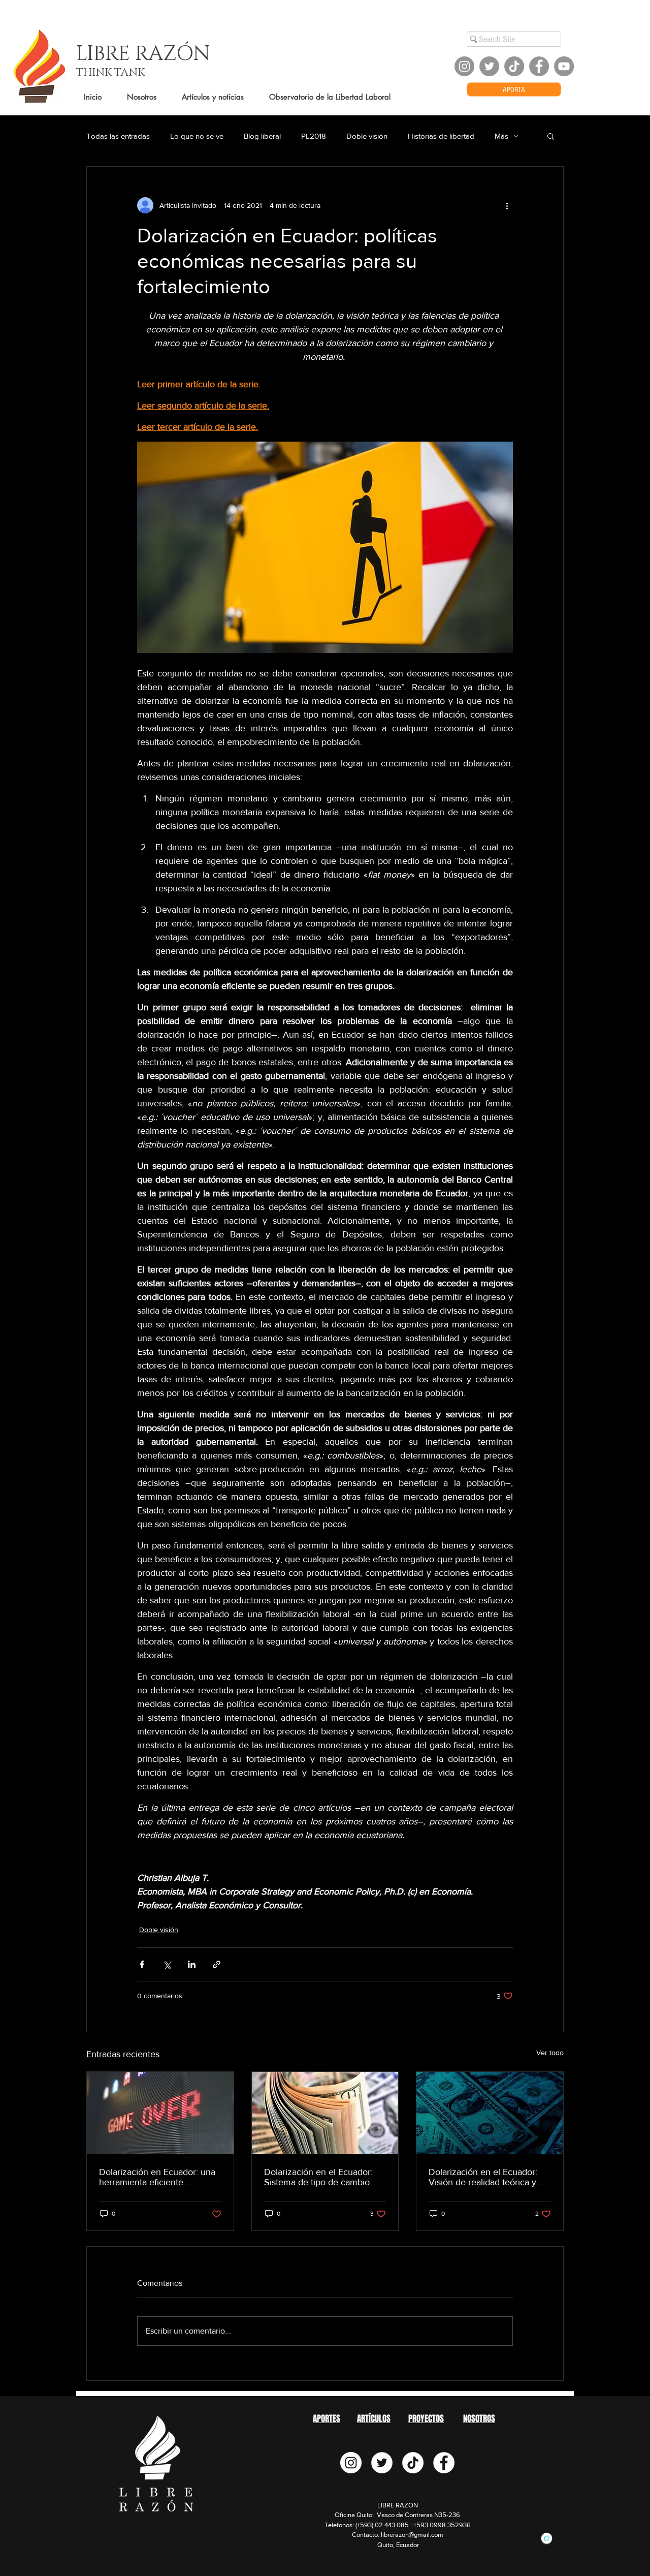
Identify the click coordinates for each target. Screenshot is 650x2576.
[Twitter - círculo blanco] (382, 2463)
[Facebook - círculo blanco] (444, 2463)
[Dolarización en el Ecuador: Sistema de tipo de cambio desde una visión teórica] (325, 2113)
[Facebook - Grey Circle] (539, 66)
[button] (551, 136)
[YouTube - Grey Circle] (564, 66)
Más (501, 136)
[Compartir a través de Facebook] (142, 1964)
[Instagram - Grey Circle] (464, 66)
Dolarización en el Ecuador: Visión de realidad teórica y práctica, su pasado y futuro (483, 2177)
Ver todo (550, 2053)
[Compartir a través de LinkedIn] (192, 1964)
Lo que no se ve (197, 136)
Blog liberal (262, 136)
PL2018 (314, 136)
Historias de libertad (441, 136)
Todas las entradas (118, 136)
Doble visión (367, 136)
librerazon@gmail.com (412, 2535)
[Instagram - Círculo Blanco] (351, 2463)
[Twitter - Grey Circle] (489, 66)
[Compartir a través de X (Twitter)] (167, 1964)
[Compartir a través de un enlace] (217, 1964)
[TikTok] (514, 66)
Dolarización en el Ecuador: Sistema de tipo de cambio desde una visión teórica (318, 2177)
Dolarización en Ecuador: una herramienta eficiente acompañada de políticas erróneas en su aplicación (157, 2177)
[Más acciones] (507, 205)
